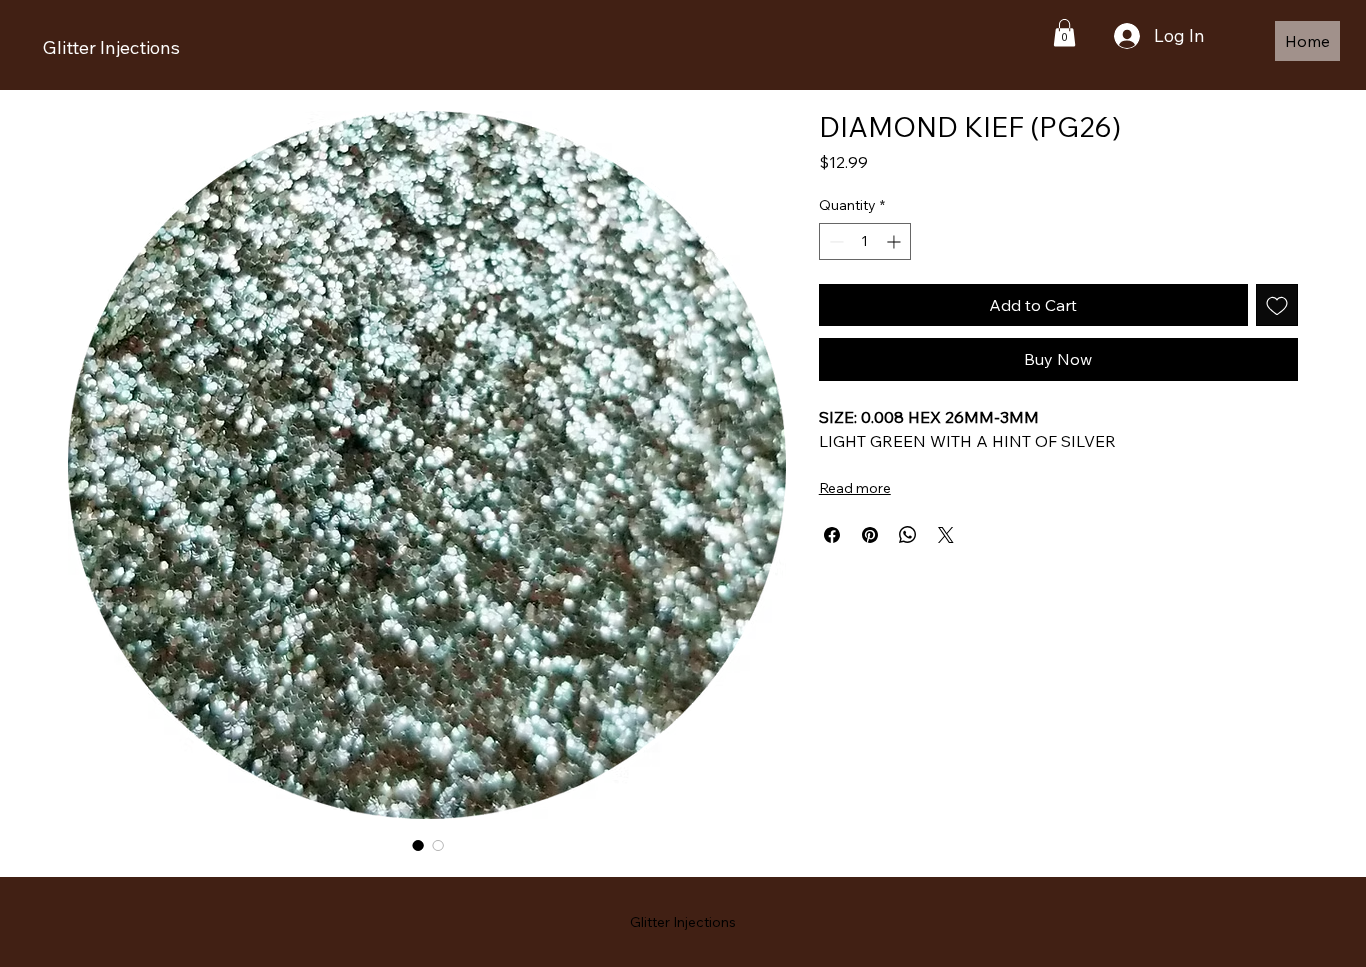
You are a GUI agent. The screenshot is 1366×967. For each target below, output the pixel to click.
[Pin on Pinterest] (870, 535)
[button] (1064, 32)
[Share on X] (946, 535)
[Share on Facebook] (832, 535)
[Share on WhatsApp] (908, 535)
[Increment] (895, 241)
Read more (855, 488)
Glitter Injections (111, 47)
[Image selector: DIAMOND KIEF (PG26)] (418, 845)
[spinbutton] (865, 241)
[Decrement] (834, 241)
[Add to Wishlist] (1277, 305)
